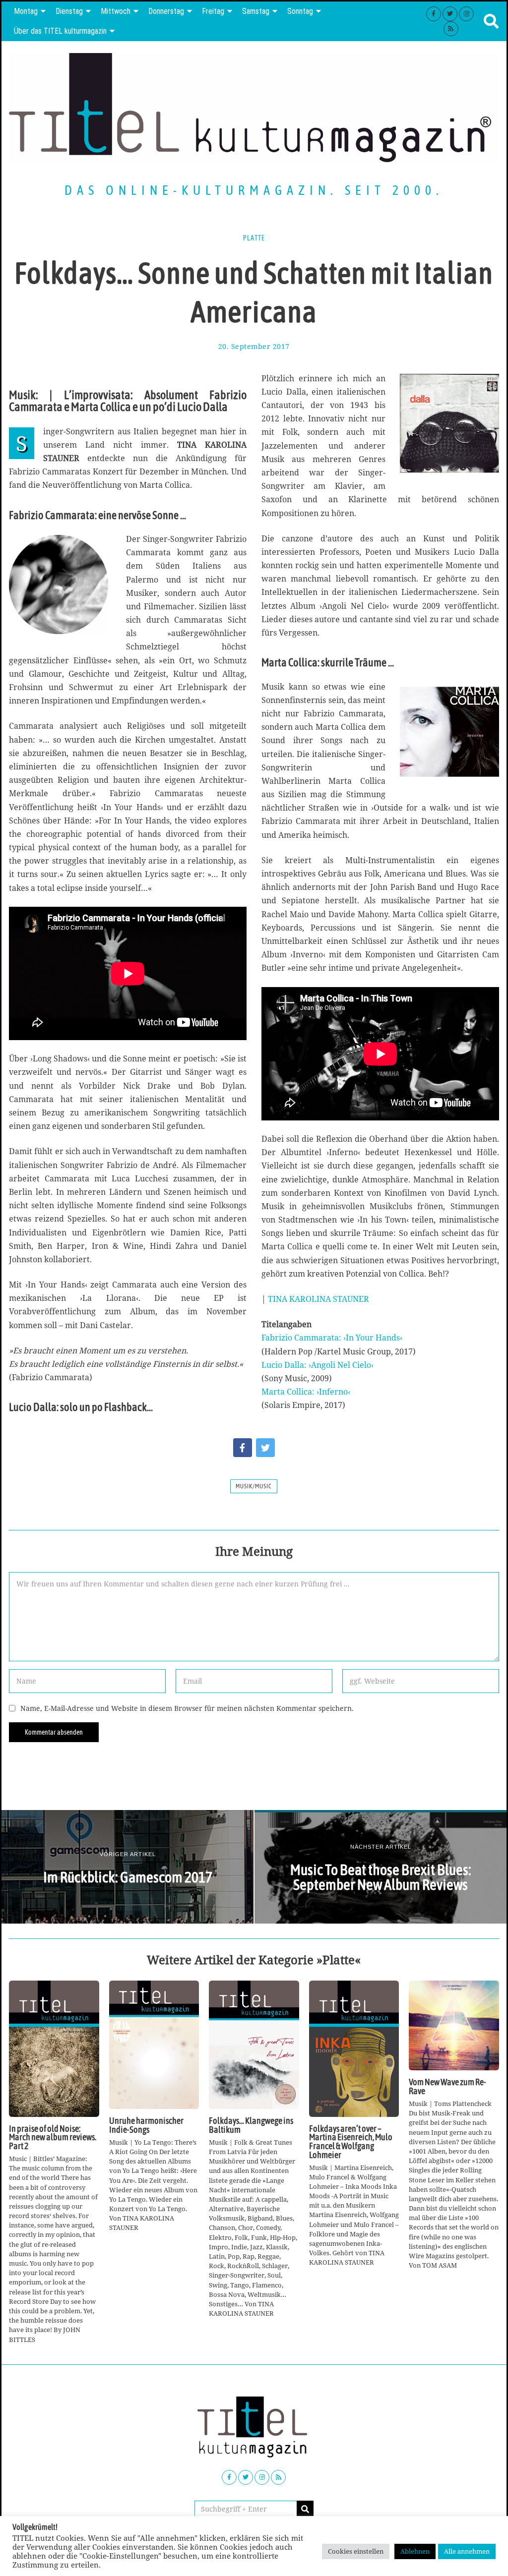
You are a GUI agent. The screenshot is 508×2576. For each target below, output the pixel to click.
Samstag (256, 11)
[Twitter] (450, 14)
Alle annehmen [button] (467, 2551)
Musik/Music (254, 1486)
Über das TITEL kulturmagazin (60, 31)
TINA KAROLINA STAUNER (318, 1299)
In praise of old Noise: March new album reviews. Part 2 (53, 2137)
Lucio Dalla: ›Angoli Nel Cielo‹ (317, 1365)
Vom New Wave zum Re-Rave (447, 2087)
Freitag (213, 11)
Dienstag (69, 11)
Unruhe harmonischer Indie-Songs (146, 2125)
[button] (305, 2509)
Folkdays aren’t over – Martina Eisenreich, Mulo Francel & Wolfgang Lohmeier (351, 2142)
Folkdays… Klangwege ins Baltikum (251, 2125)
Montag (26, 11)
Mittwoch (116, 11)
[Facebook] (434, 14)
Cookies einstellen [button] (356, 2551)
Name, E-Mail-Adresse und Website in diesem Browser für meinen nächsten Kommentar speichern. (187, 1708)
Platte (254, 238)
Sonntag (300, 11)
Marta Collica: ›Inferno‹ (306, 1392)
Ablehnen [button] (415, 2551)
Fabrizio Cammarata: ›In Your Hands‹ (332, 1338)
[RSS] (451, 29)
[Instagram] (466, 14)
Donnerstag (166, 11)
